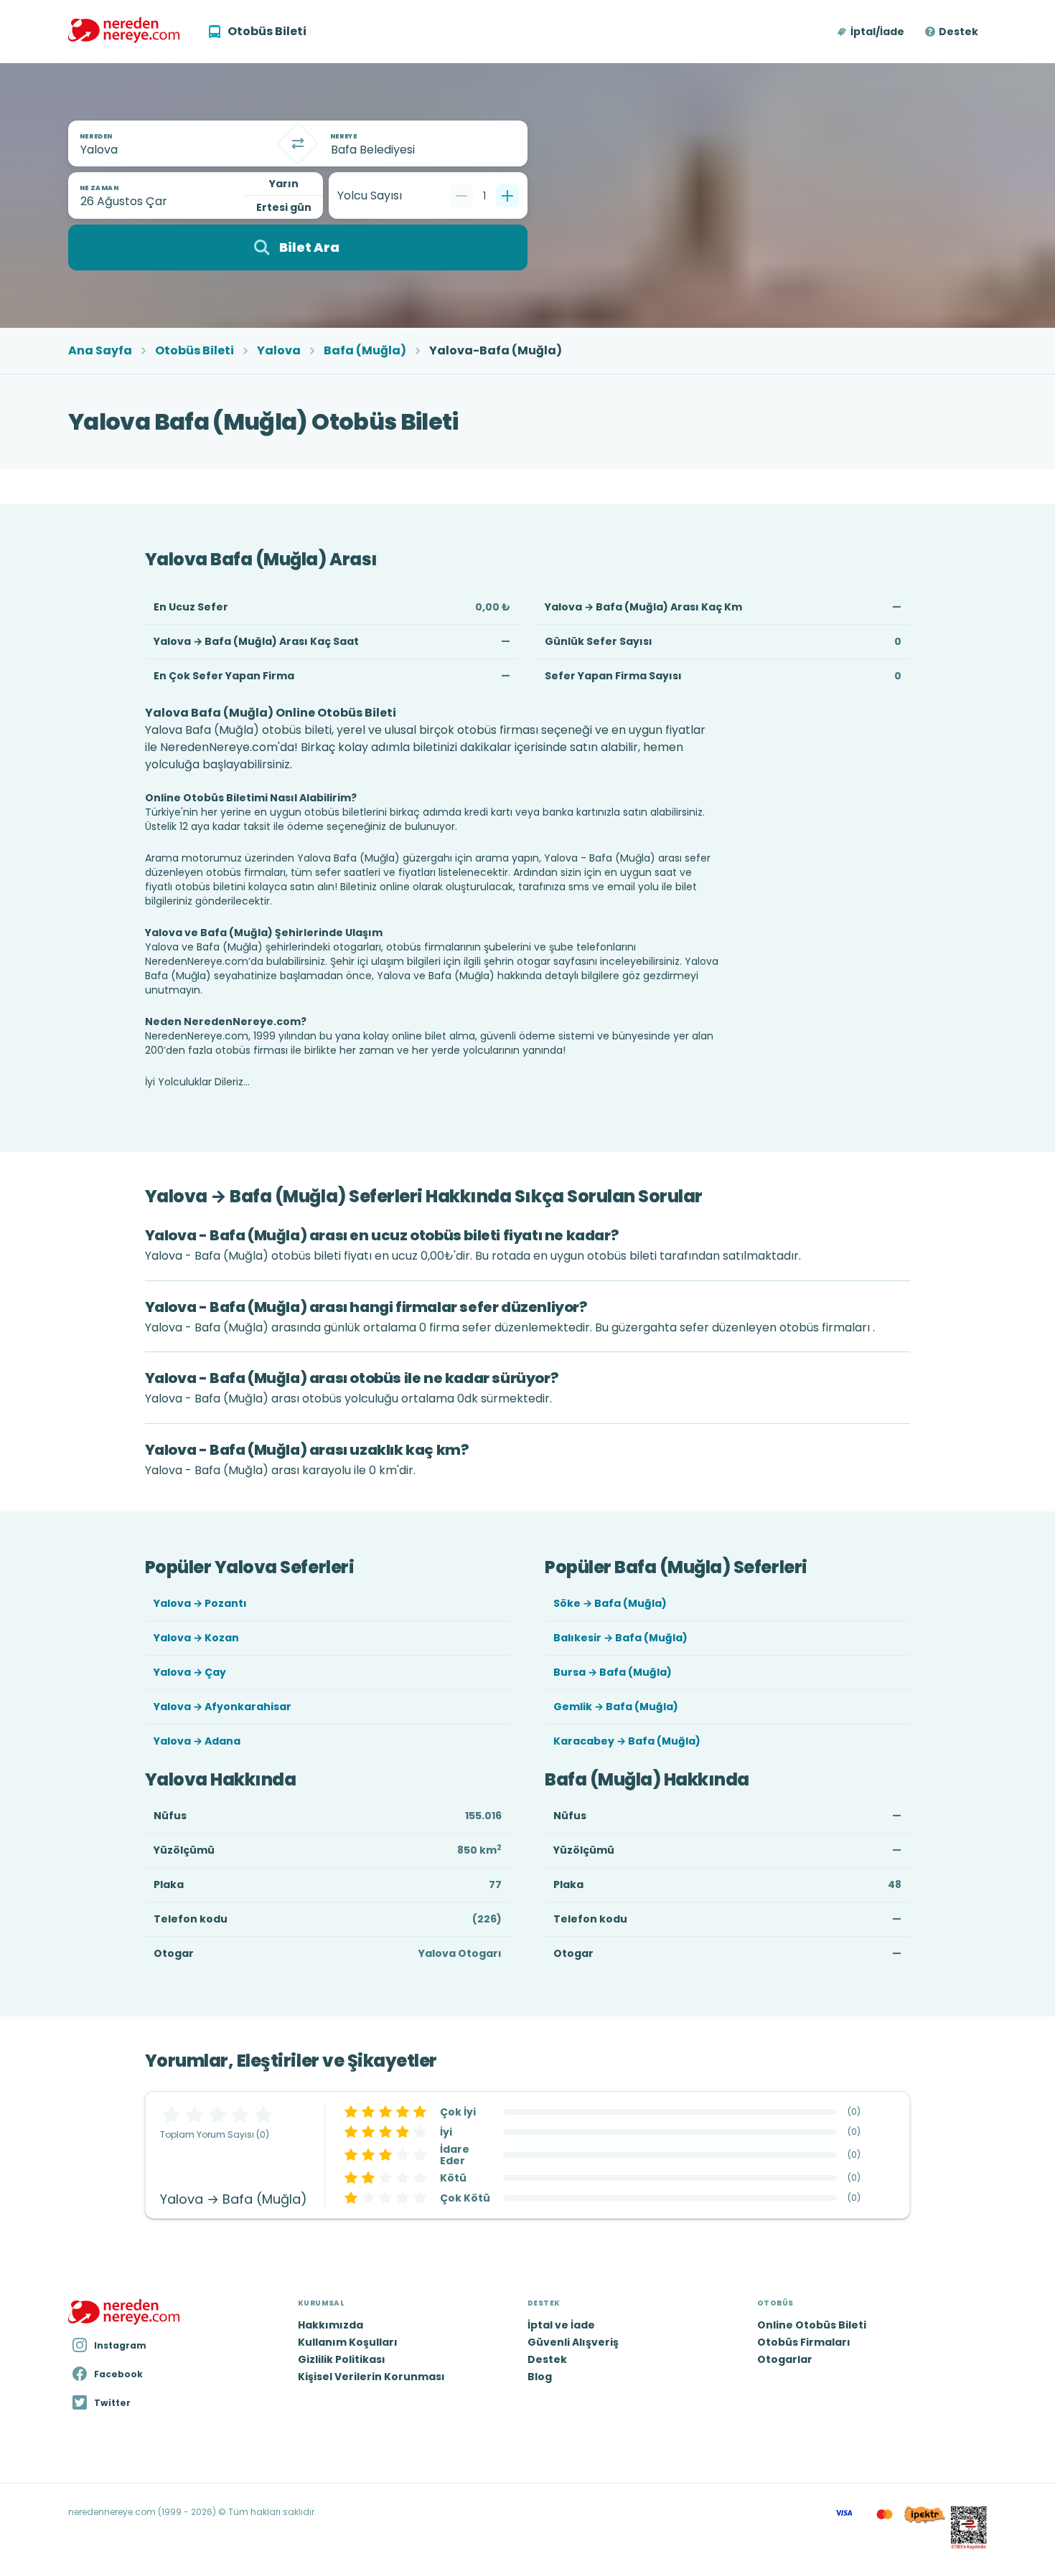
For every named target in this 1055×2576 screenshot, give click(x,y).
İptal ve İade (561, 2325)
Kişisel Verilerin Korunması (371, 2377)
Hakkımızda (330, 2325)
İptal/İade (877, 32)
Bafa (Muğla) (365, 351)
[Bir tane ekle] (507, 196)
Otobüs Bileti (194, 351)
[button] (872, 32)
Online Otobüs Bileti (812, 2325)
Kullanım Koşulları (348, 2342)
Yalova (279, 351)
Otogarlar (785, 2359)
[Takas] (298, 143)
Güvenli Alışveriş (573, 2342)
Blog (540, 2377)
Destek (958, 32)
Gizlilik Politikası (342, 2359)
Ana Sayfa (100, 351)
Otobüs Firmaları (804, 2342)
